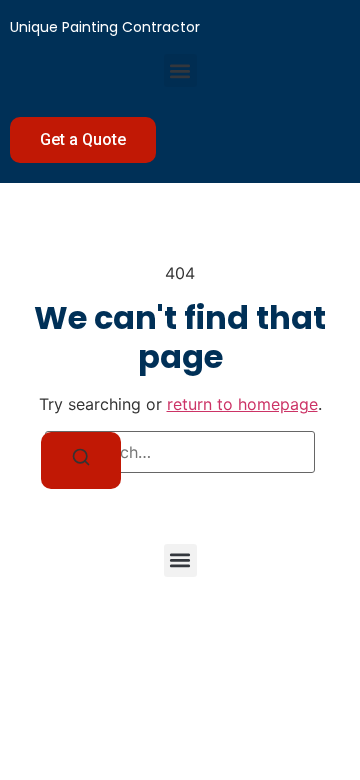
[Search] (81, 460)
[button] (180, 70)
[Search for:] (180, 452)
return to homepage (242, 404)
